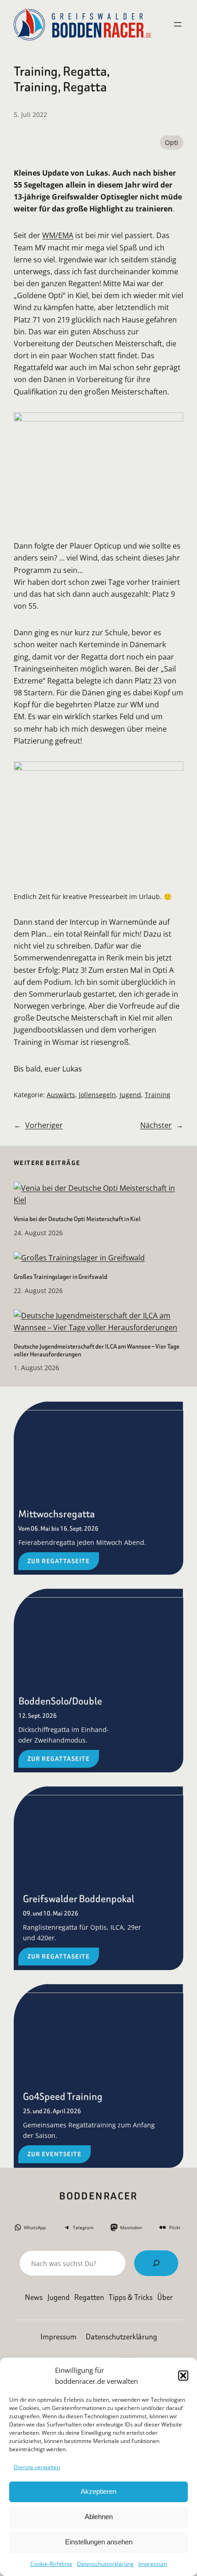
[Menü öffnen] (178, 24)
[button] (183, 2376)
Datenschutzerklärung (105, 2564)
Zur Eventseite (55, 2154)
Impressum (153, 2564)
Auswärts (61, 1095)
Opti (172, 142)
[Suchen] (156, 2263)
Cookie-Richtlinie (51, 2564)
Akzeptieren (98, 2491)
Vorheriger (44, 1125)
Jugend (130, 1095)
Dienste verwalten (37, 2467)
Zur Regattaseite (59, 1561)
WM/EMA (58, 235)
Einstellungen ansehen (99, 2542)
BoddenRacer (98, 2196)
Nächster (156, 1125)
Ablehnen (99, 2517)
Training (158, 1095)
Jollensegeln (97, 1095)
